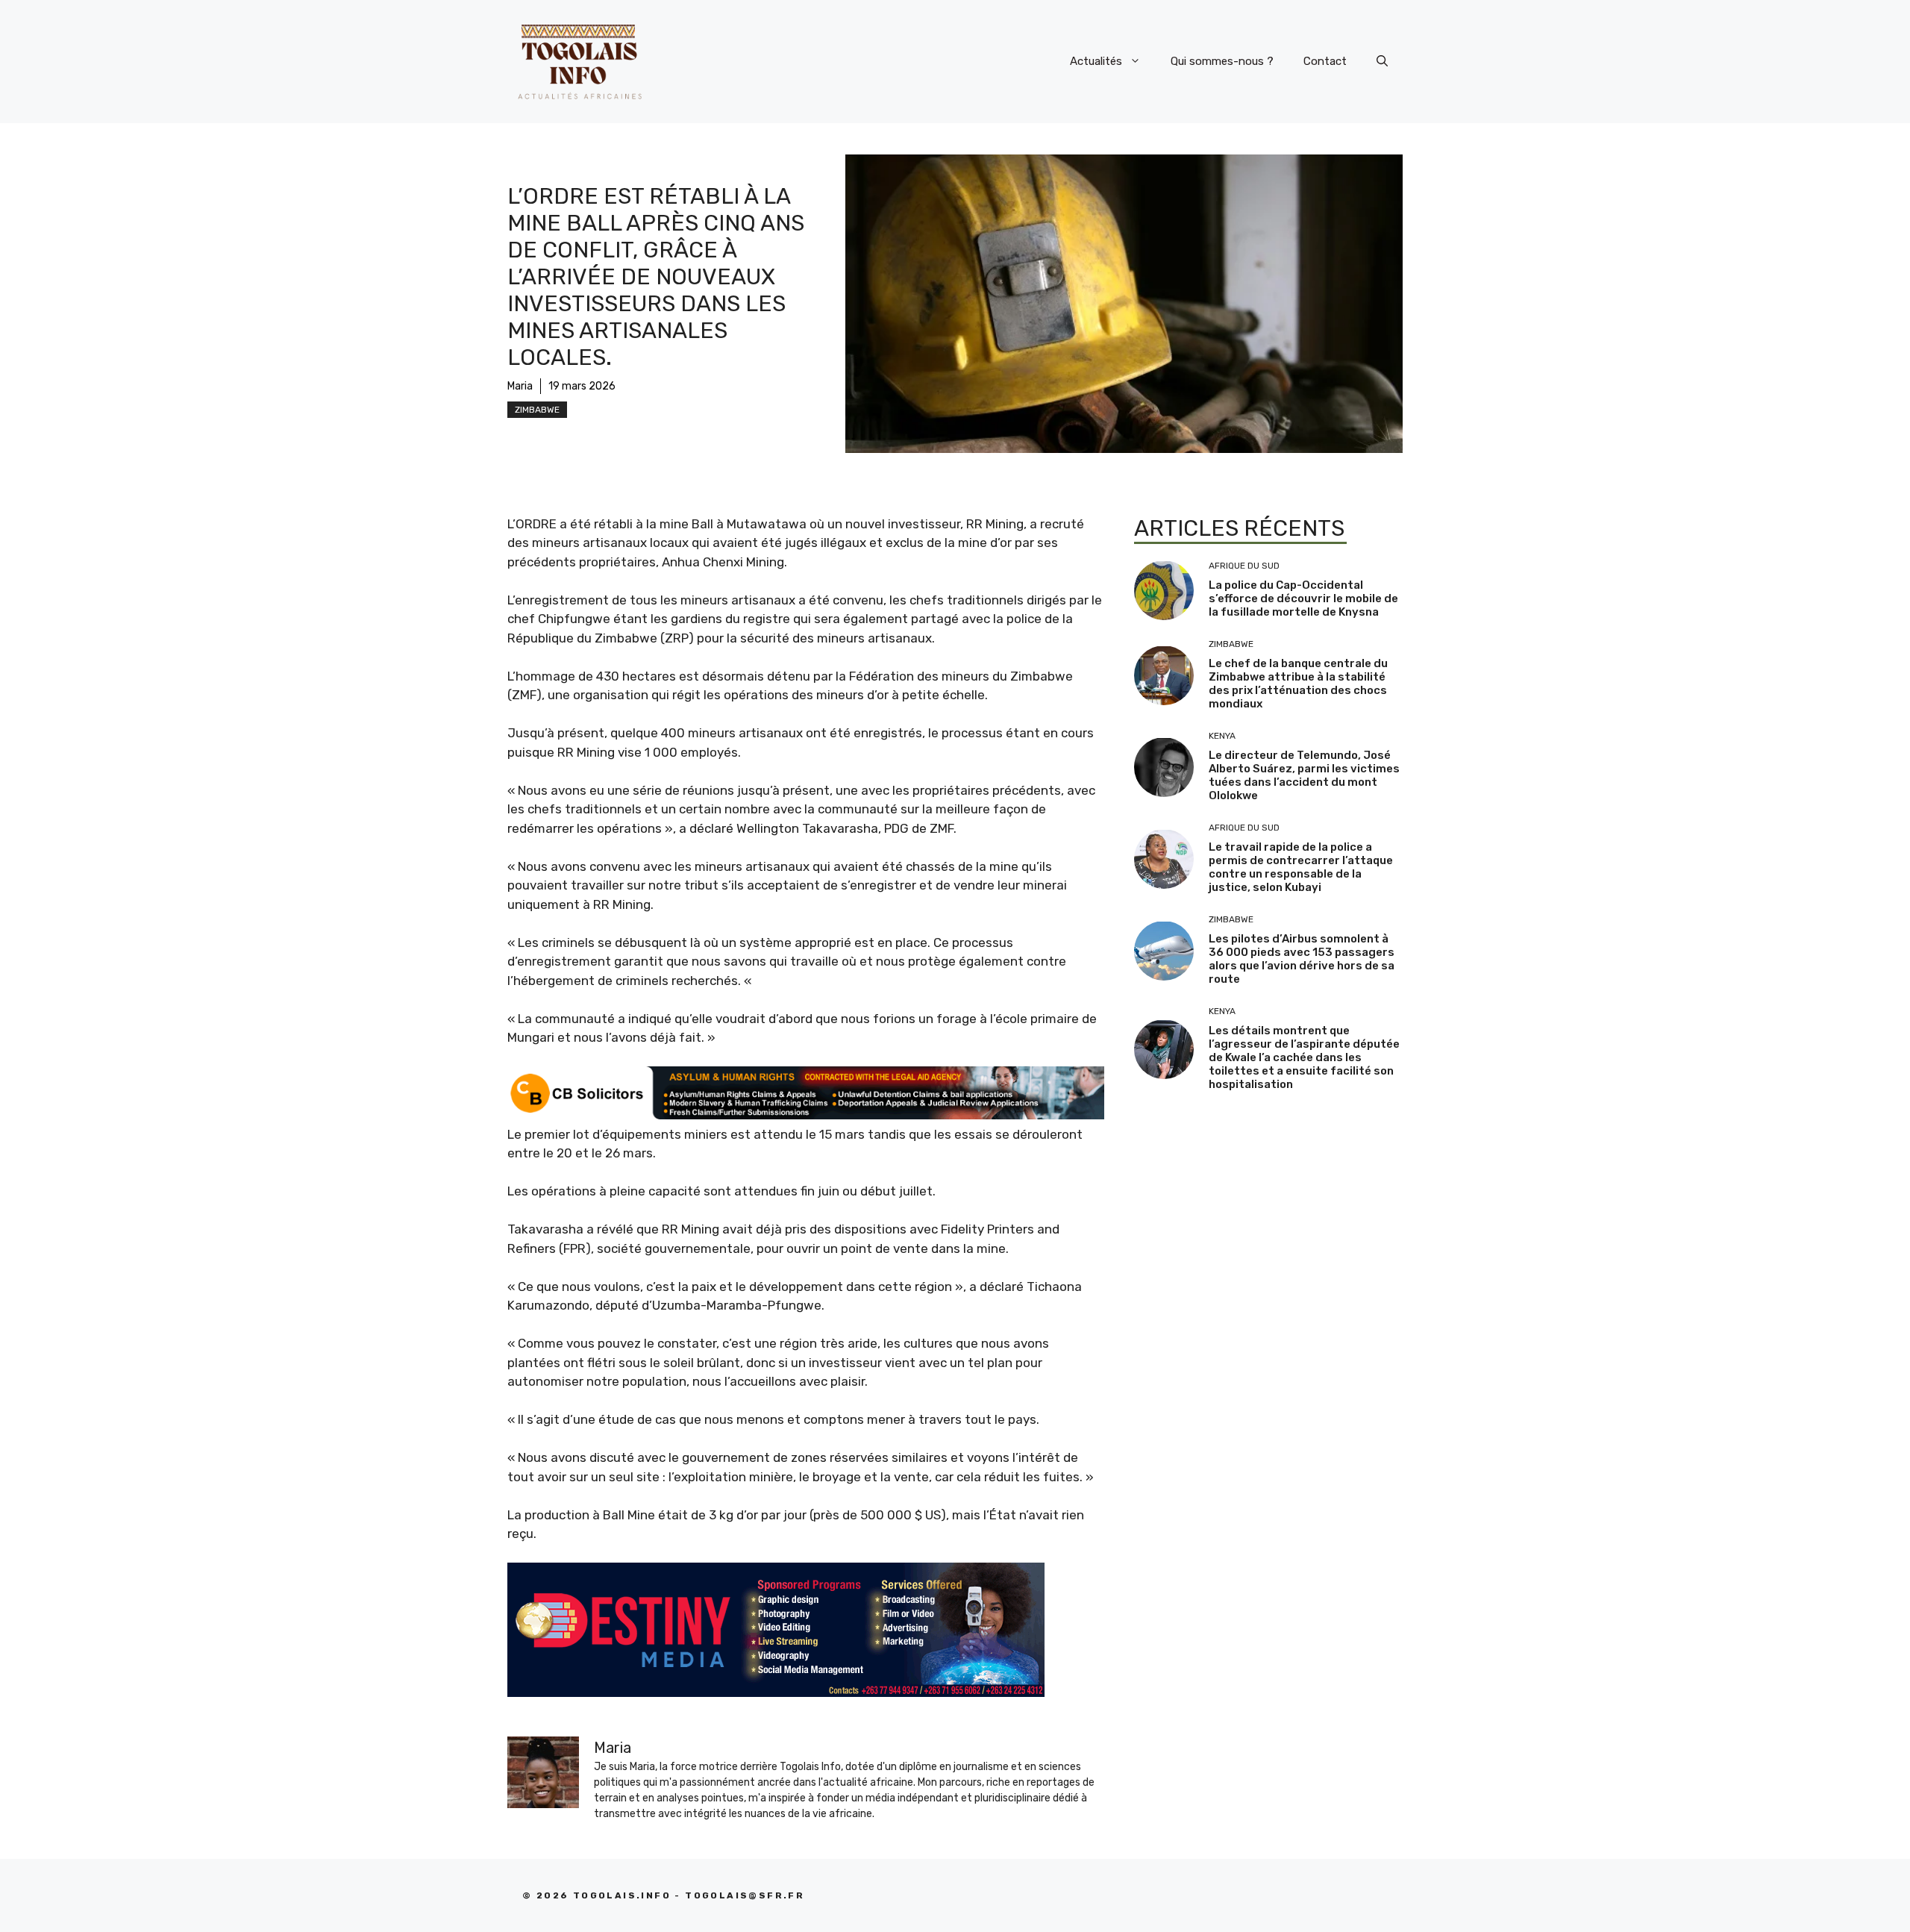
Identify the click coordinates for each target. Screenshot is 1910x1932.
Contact (1325, 61)
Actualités (1096, 61)
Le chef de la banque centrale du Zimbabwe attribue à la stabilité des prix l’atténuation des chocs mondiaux (1298, 684)
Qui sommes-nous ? (1222, 61)
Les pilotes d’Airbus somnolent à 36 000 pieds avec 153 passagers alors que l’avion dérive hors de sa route (1302, 959)
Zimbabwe (537, 410)
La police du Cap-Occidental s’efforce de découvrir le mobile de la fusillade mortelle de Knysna (1303, 598)
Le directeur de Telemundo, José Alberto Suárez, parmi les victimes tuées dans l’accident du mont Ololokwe (1304, 775)
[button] (1382, 61)
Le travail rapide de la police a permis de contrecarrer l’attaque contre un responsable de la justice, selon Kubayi (1301, 867)
